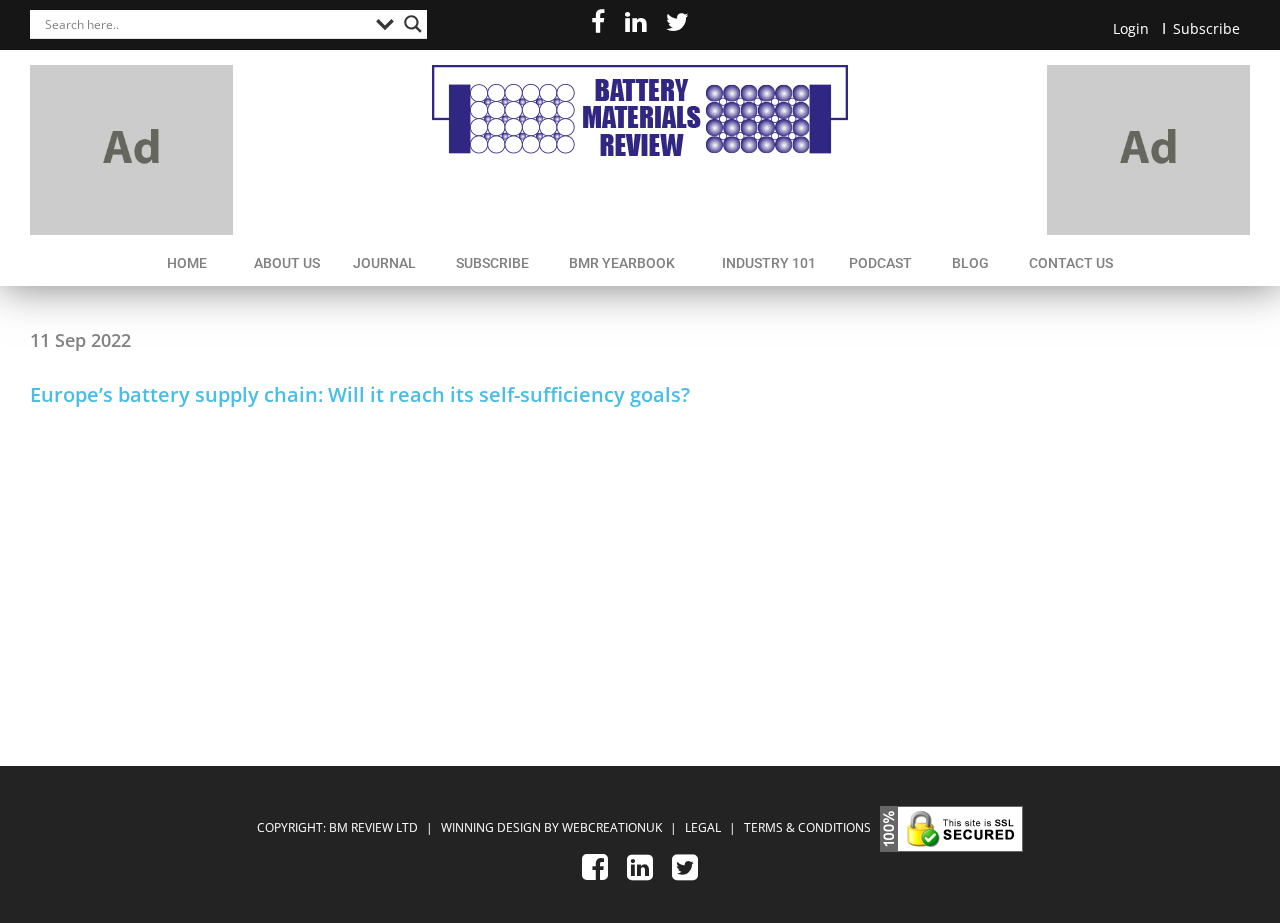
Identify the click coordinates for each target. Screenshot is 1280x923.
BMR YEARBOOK (622, 263)
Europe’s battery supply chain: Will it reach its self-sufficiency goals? (360, 394)
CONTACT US (1071, 263)
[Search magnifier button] (413, 24)
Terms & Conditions (807, 827)
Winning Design (489, 827)
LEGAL (704, 827)
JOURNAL (384, 263)
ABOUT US (287, 263)
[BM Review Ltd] (639, 110)
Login (1131, 28)
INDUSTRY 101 (769, 263)
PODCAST (880, 263)
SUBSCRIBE (492, 263)
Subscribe (1206, 28)
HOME (187, 263)
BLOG (970, 263)
